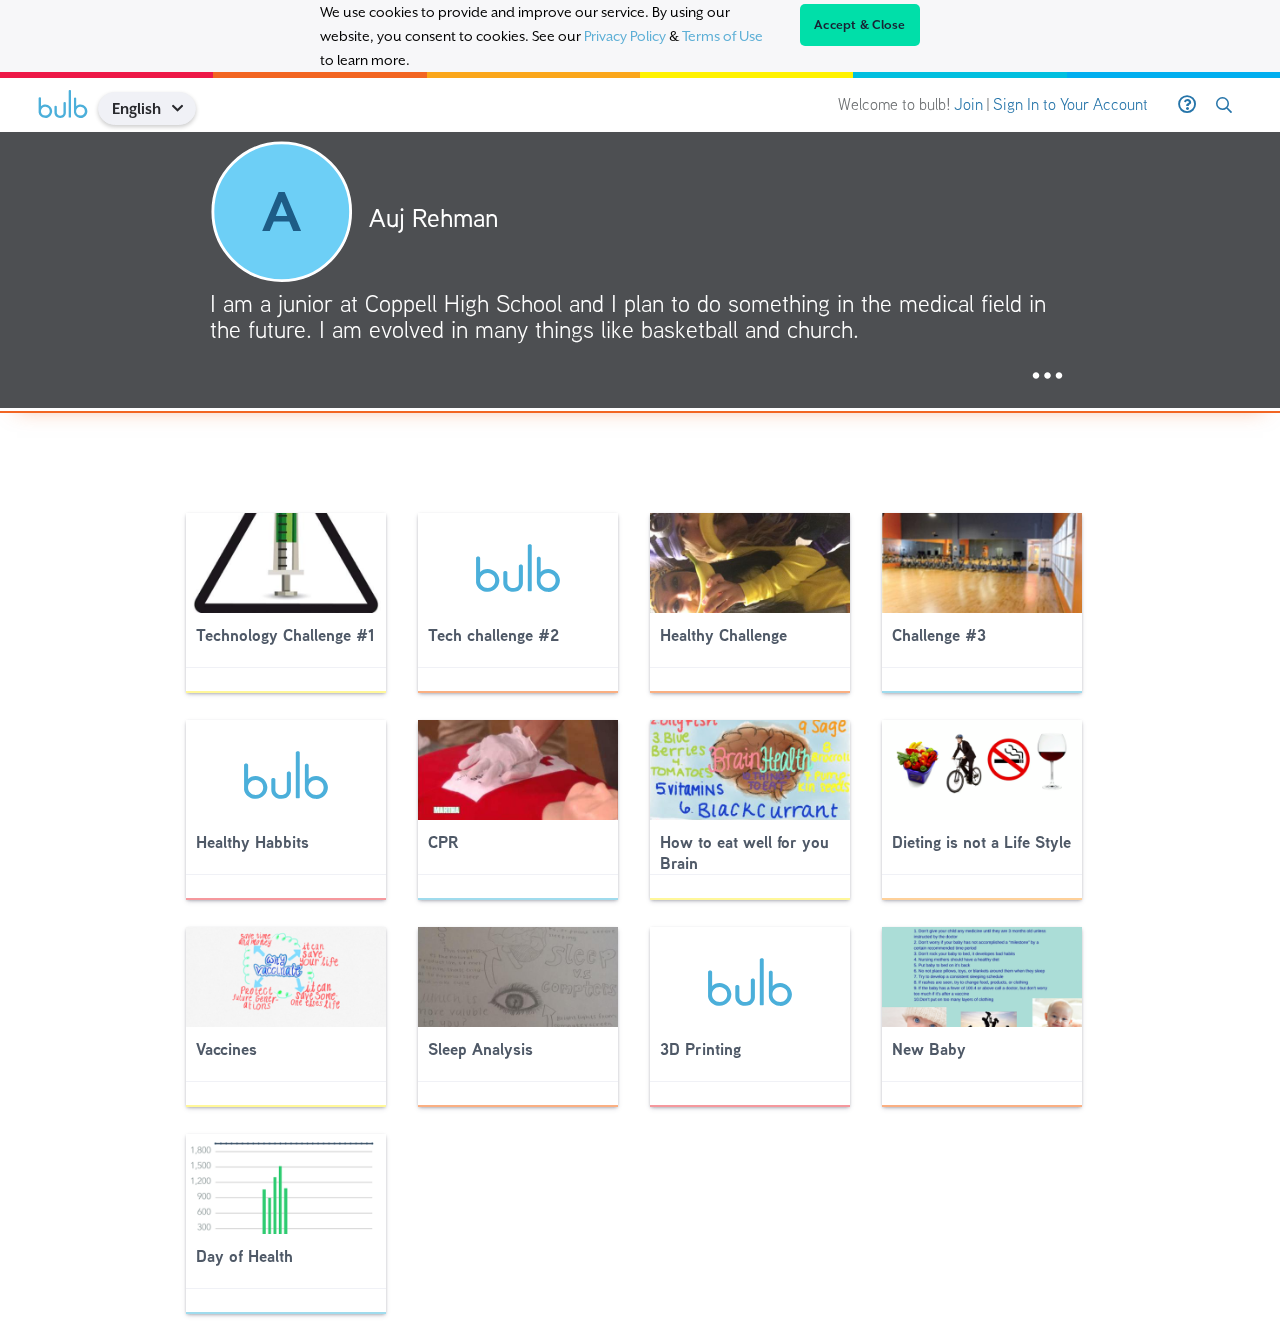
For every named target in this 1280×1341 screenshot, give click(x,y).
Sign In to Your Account (1070, 104)
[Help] (1187, 105)
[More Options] (1047, 376)
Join (968, 104)
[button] (184, 108)
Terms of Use (722, 36)
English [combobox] (136, 108)
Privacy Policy (625, 36)
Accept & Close (860, 25)
